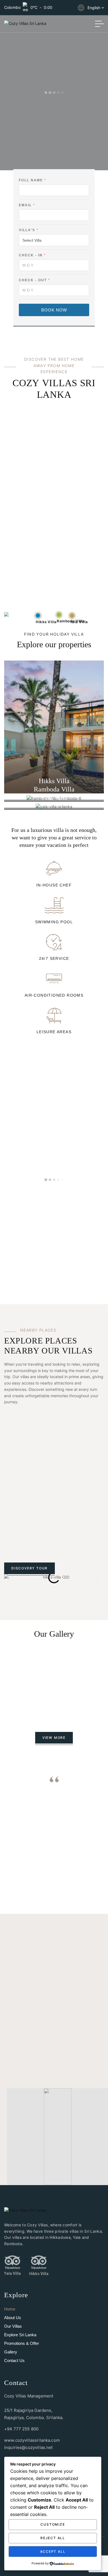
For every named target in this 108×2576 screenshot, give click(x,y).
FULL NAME (32, 180)
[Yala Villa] (12, 2262)
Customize (53, 2524)
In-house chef (54, 885)
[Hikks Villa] (39, 2262)
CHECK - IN (32, 255)
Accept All (53, 2551)
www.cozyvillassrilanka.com (32, 2440)
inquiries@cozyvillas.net (29, 2447)
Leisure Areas (54, 1032)
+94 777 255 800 (21, 2429)
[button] (10, 1580)
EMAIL (27, 205)
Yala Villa (12, 2273)
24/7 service (54, 958)
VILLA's (28, 230)
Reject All (53, 2538)
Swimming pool (54, 922)
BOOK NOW (54, 310)
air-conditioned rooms (54, 995)
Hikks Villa (39, 2274)
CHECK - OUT (34, 280)
